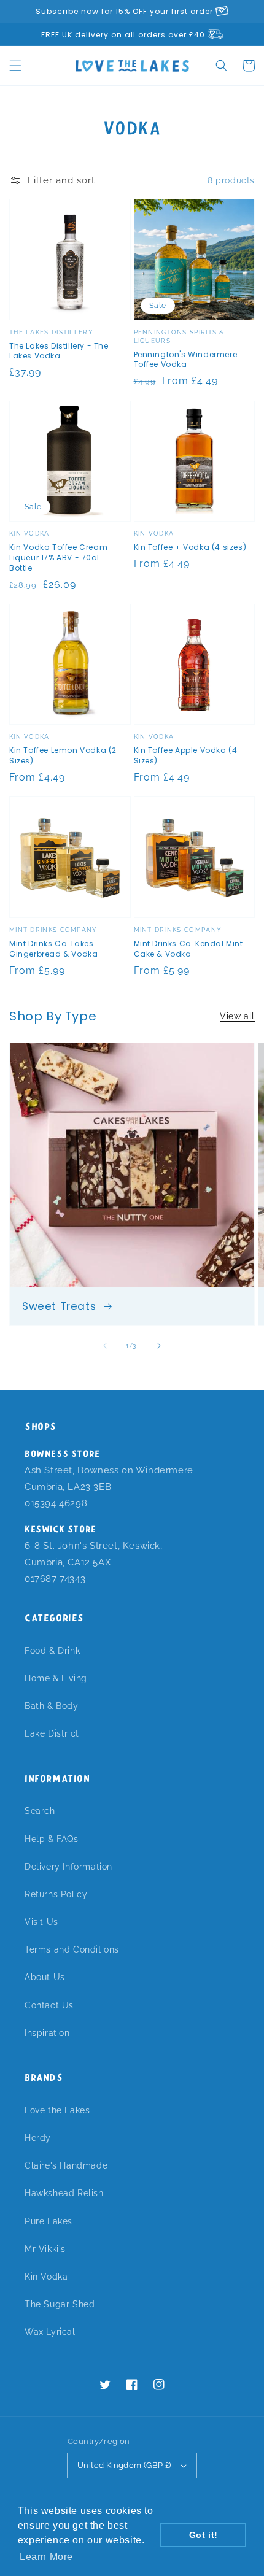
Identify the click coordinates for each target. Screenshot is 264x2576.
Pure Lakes (49, 2221)
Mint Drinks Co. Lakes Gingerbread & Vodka (53, 949)
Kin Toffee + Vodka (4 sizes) (190, 547)
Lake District (52, 1733)
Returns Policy (56, 1894)
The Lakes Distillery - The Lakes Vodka (59, 351)
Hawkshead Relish (64, 2193)
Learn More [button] (46, 2557)
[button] (15, 66)
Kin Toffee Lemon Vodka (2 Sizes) (63, 756)
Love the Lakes (57, 2110)
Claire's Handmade (66, 2165)
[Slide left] (105, 1346)
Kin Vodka (46, 2277)
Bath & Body (52, 1706)
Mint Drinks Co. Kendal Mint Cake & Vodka (188, 949)
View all (237, 1016)
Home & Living (56, 1678)
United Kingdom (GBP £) (124, 2465)
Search (40, 1811)
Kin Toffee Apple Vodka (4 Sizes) (186, 756)
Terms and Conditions (72, 1949)
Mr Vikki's (45, 2249)
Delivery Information (68, 1867)
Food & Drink (52, 1651)
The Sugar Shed (60, 2304)
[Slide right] (159, 1346)
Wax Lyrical (50, 2332)
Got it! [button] (204, 2535)
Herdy (38, 2138)
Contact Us (49, 2005)
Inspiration (47, 2033)
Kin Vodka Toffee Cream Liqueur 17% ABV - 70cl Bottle (58, 558)
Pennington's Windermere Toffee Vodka (186, 360)
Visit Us (41, 1922)
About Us (45, 1977)
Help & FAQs (52, 1839)
